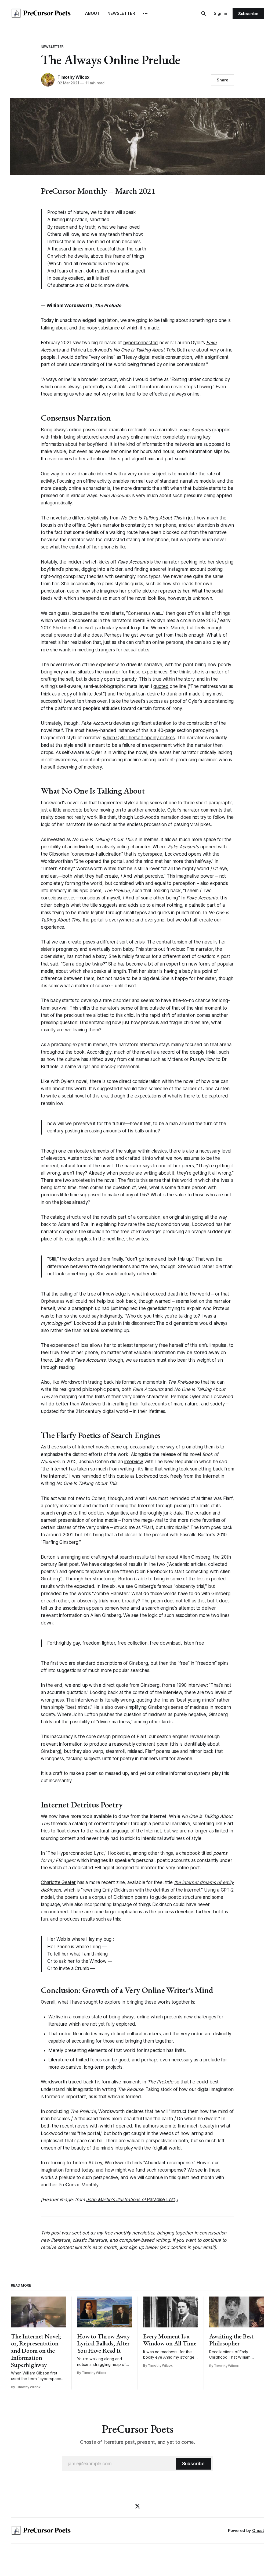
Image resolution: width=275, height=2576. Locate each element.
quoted (161, 686)
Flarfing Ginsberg (60, 1542)
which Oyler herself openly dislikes (139, 738)
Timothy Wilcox (73, 77)
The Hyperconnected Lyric (76, 1853)
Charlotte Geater (58, 1882)
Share (222, 80)
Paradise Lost (131, 2200)
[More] (145, 13)
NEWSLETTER (121, 13)
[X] (137, 2506)
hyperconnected (141, 343)
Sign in (220, 13)
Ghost (258, 2530)
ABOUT (93, 13)
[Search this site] (204, 13)
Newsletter (52, 46)
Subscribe (248, 14)
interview (134, 1462)
